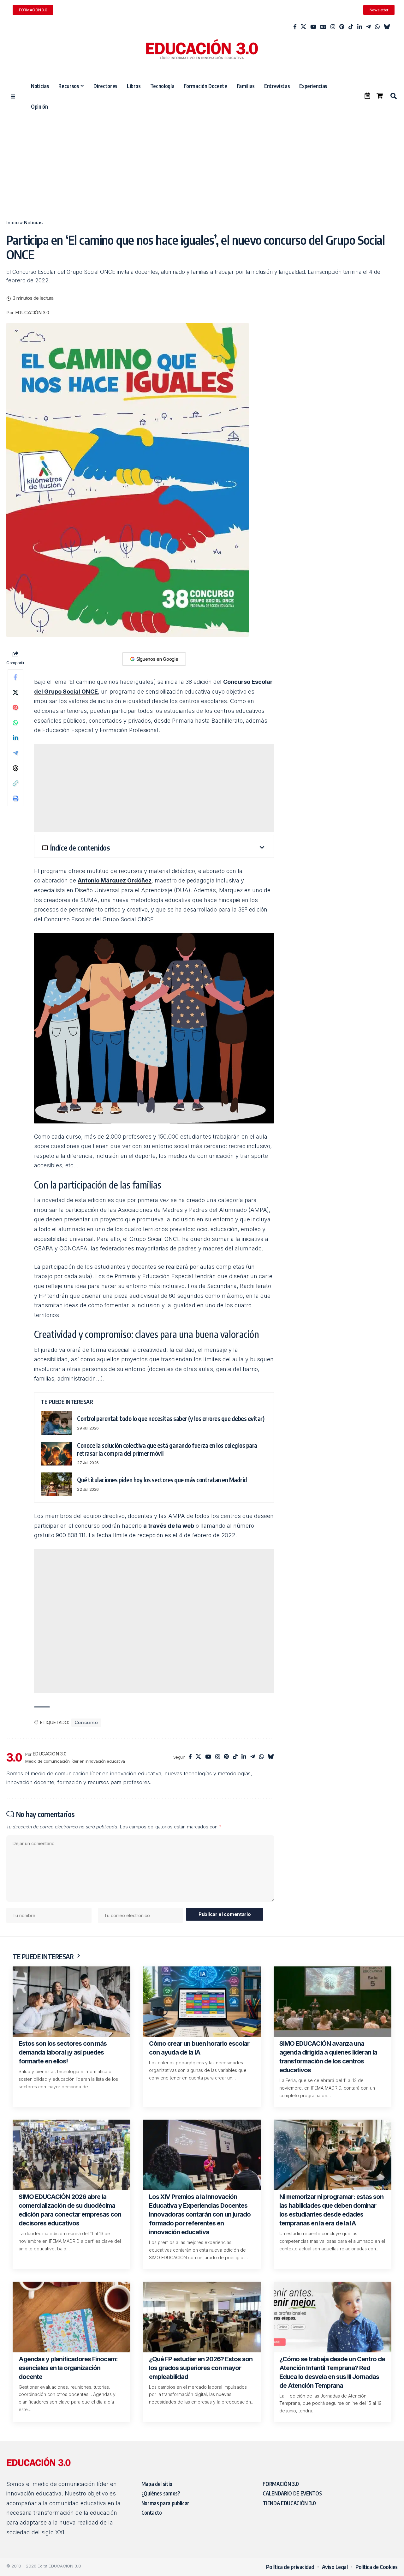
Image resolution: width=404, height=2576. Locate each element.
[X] (303, 27)
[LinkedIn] (360, 27)
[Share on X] (15, 692)
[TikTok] (351, 27)
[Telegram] (368, 27)
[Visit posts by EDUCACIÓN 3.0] (14, 1757)
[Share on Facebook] (15, 677)
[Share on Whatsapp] (15, 723)
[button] (393, 96)
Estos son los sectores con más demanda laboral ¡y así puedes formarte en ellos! (63, 2052)
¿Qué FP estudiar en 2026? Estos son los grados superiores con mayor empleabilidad (201, 2368)
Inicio (12, 223)
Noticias (33, 223)
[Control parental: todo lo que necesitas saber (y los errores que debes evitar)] (56, 1423)
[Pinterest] (342, 27)
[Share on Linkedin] (15, 738)
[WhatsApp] (377, 27)
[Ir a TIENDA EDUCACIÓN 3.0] (380, 96)
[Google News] (323, 27)
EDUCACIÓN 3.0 (32, 313)
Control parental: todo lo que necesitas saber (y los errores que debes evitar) (171, 1418)
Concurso (86, 1722)
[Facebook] (295, 27)
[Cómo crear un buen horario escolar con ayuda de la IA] (202, 2002)
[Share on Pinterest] (15, 707)
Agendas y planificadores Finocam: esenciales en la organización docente (68, 2368)
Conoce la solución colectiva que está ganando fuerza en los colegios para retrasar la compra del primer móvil (167, 1449)
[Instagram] (333, 27)
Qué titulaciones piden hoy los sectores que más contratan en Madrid (162, 1480)
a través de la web (169, 1526)
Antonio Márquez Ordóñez (115, 880)
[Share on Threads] (15, 768)
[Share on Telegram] (15, 753)
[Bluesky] (387, 27)
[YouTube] (313, 27)
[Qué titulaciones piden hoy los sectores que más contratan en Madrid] (56, 1484)
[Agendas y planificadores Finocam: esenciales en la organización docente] (71, 2317)
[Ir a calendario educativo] (367, 96)
